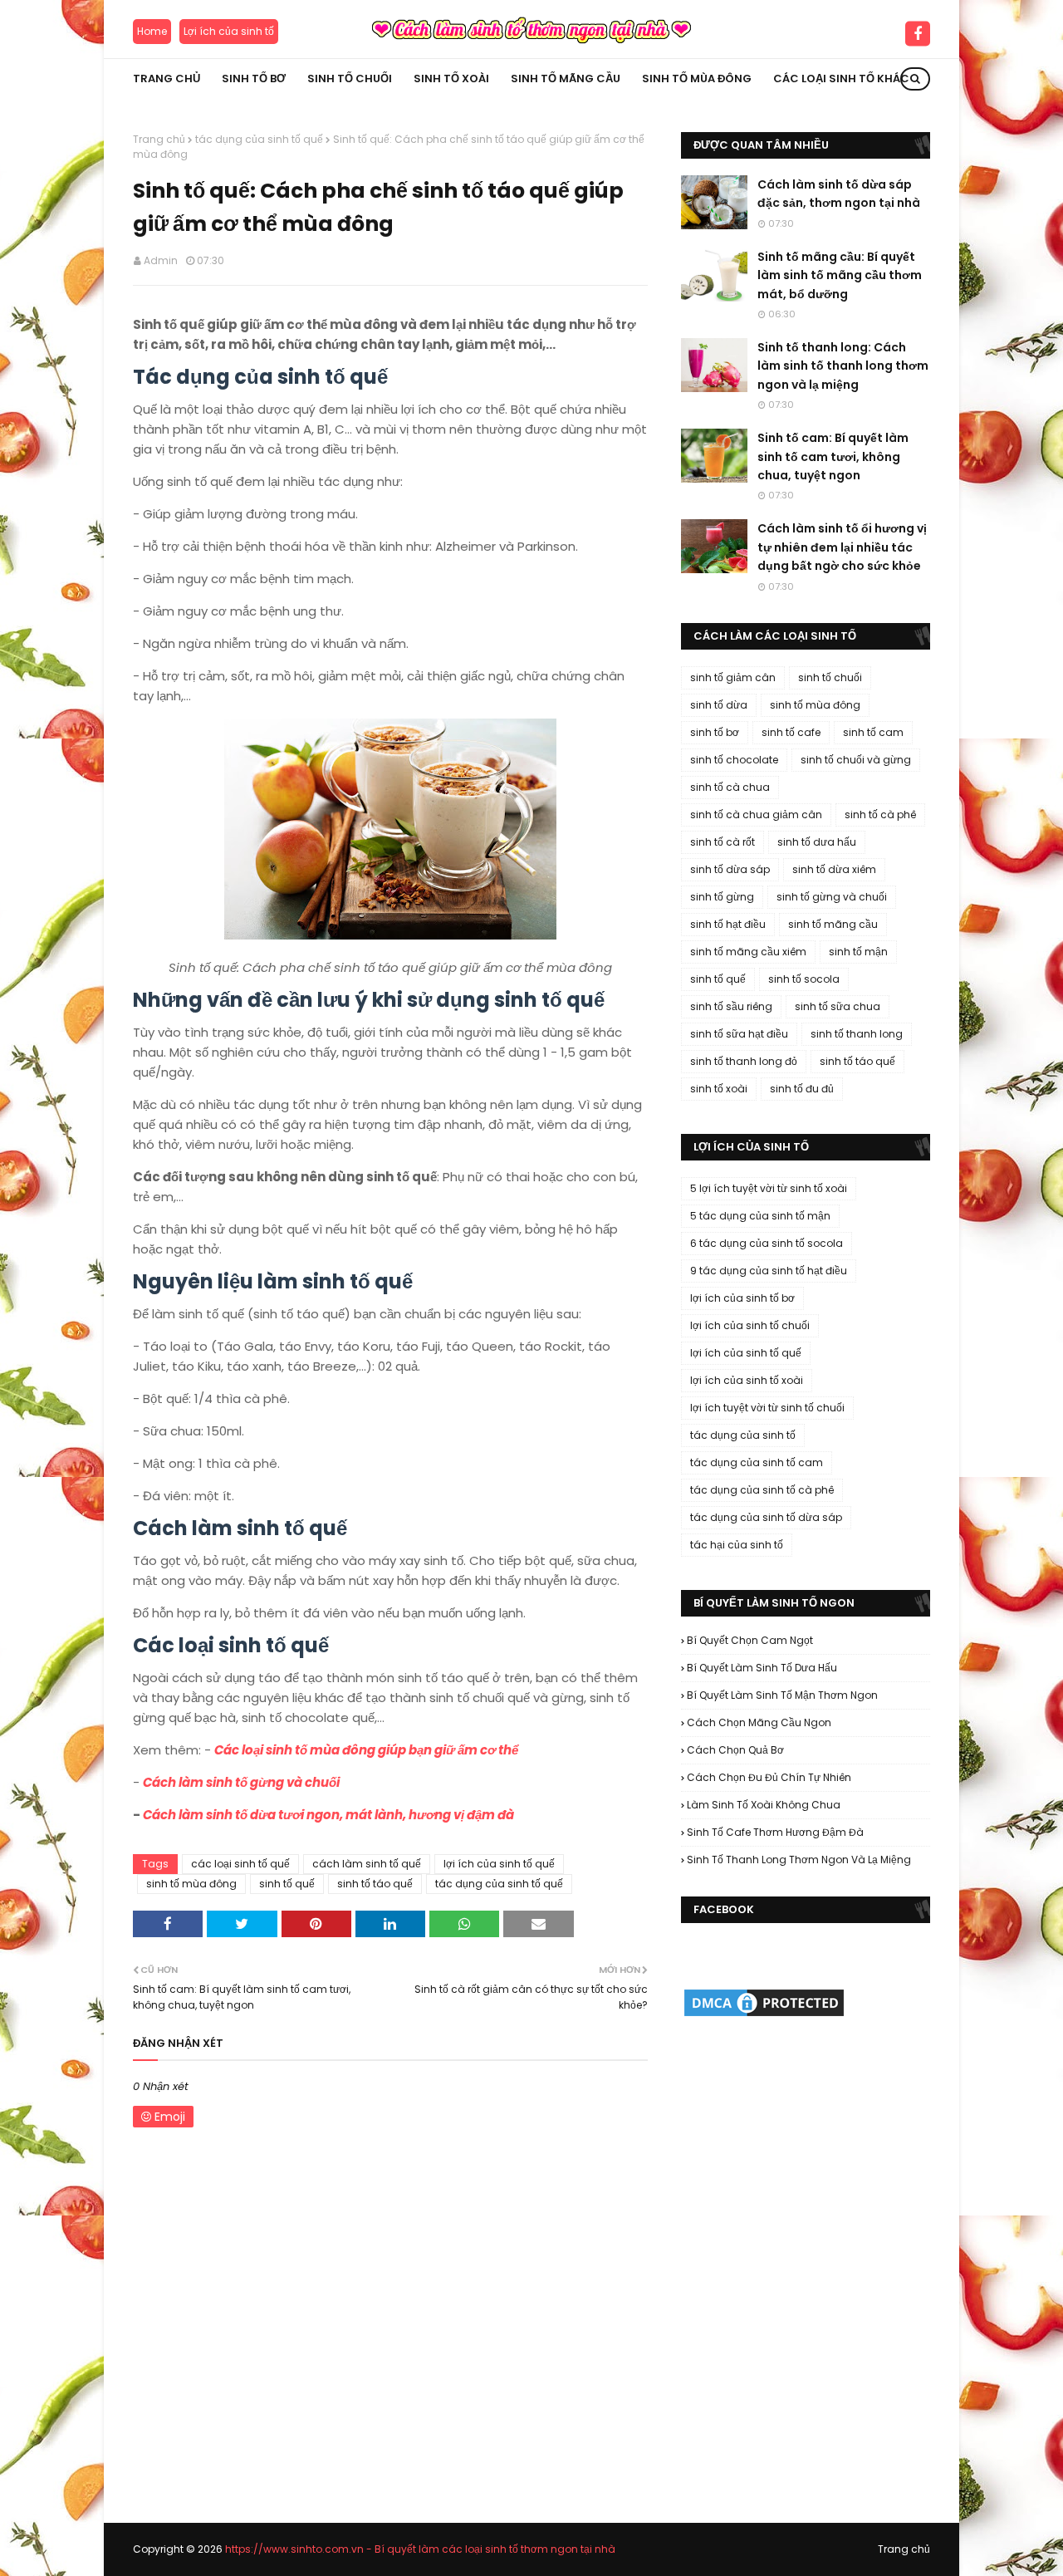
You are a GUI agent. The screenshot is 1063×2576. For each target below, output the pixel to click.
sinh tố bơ (715, 732)
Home (152, 31)
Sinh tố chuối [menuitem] (350, 79)
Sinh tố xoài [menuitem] (451, 79)
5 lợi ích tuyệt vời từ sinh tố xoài (769, 1188)
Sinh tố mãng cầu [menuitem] (566, 79)
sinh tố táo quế (375, 1884)
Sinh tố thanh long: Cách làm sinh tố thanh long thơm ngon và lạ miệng (843, 366)
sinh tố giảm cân (733, 677)
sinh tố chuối (830, 677)
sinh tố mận (858, 952)
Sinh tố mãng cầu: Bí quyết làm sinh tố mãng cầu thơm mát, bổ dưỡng (840, 275)
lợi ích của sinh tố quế (499, 1864)
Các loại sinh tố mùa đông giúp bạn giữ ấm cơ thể (366, 1750)
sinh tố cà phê (880, 815)
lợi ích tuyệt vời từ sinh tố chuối (767, 1408)
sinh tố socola (804, 979)
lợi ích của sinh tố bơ (742, 1298)
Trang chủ (159, 139)
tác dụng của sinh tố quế (259, 139)
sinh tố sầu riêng (731, 1006)
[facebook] (918, 33)
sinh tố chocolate (734, 760)
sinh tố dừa (719, 705)
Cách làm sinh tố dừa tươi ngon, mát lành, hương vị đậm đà (328, 1815)
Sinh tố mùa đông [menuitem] (697, 79)
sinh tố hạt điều (728, 924)
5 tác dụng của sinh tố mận (760, 1216)
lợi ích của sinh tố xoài (747, 1380)
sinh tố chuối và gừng (856, 760)
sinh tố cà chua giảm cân (756, 815)
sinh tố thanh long (857, 1034)
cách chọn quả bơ (735, 1750)
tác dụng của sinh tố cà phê (762, 1490)
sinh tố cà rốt (723, 842)
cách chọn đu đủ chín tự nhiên (769, 1777)
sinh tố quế (287, 1884)
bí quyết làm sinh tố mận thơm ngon (782, 1695)
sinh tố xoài (719, 1089)
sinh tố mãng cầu (833, 924)
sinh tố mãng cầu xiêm (748, 952)
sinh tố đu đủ (802, 1089)
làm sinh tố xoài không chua (764, 1805)
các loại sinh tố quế (240, 1864)
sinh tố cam (873, 732)
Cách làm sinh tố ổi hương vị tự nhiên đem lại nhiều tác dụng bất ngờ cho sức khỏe (842, 547)
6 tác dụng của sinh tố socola (767, 1243)
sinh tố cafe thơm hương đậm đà (775, 1832)
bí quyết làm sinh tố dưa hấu (762, 1668)
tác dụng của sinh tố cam (757, 1462)
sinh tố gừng (722, 897)
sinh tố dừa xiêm (834, 869)
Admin (161, 260)
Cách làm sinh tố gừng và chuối (241, 1782)
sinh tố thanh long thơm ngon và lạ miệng (799, 1860)
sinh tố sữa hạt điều (739, 1034)
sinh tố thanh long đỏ (744, 1061)
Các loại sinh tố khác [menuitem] (841, 79)
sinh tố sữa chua (838, 1006)
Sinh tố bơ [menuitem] (254, 79)
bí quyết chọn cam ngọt (750, 1640)
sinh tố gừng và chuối (832, 897)
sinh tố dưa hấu (817, 842)
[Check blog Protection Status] (764, 2015)
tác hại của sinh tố (737, 1545)
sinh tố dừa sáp (730, 869)
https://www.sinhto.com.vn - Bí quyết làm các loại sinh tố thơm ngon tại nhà (420, 2549)
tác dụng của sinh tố (743, 1435)
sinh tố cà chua (730, 787)
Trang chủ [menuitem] (167, 79)
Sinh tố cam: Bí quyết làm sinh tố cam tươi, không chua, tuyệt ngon (833, 456)
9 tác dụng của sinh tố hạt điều (769, 1271)
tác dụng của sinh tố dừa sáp (766, 1517)
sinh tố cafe (791, 732)
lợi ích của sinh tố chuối (750, 1325)
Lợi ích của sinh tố (229, 31)
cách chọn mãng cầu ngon (759, 1722)
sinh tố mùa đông (191, 1884)
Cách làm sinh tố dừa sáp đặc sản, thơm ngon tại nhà (839, 194)
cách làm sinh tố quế (367, 1864)
